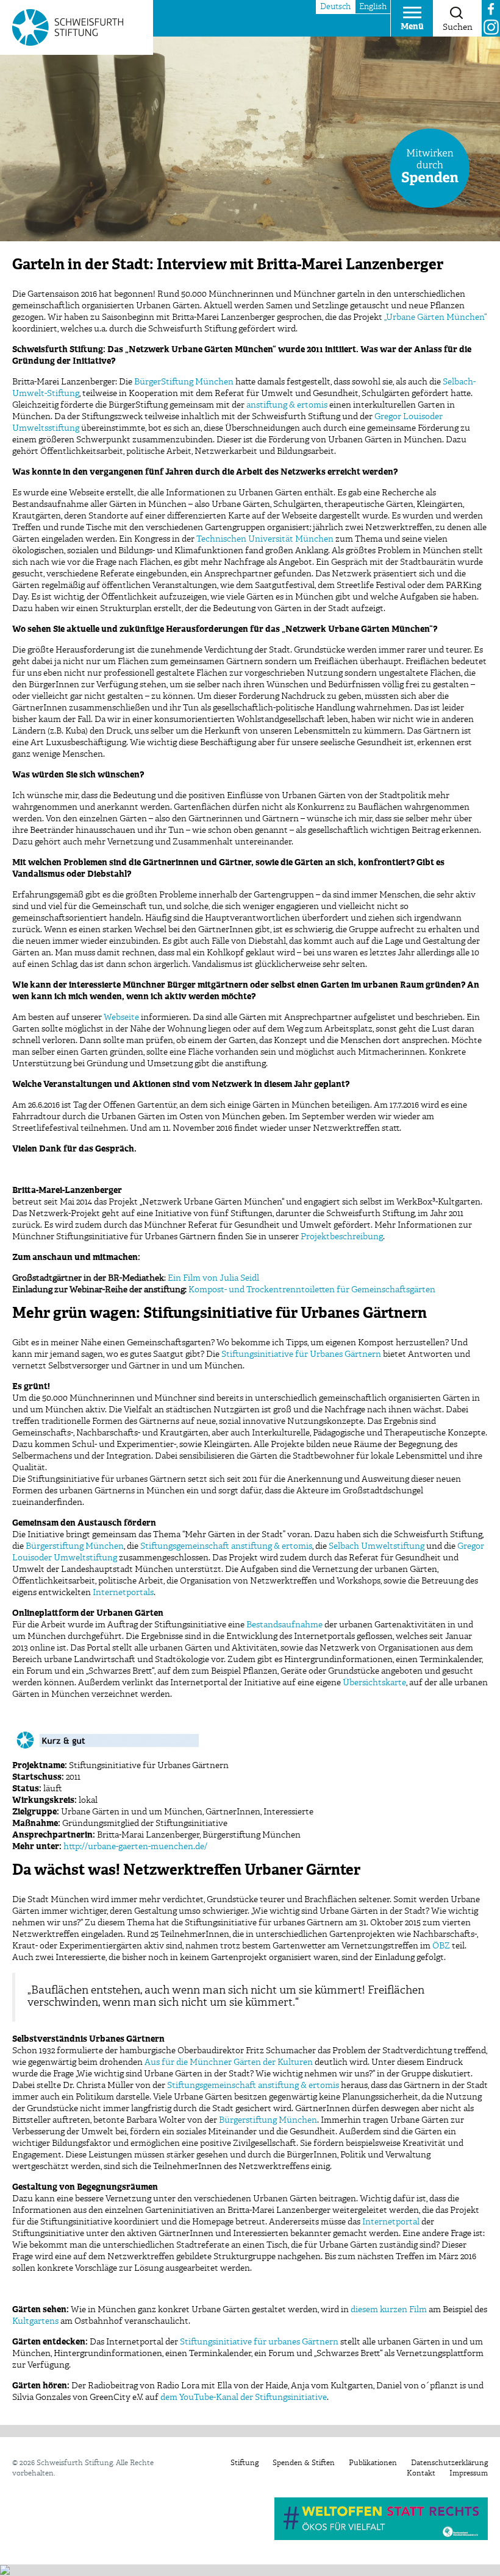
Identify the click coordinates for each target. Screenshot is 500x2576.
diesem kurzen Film (389, 2310)
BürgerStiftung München (184, 382)
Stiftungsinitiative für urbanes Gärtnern (259, 2342)
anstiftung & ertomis (287, 405)
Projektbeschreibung (342, 1237)
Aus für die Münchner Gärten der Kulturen (229, 2062)
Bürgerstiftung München (75, 1546)
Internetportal (391, 2222)
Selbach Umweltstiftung (377, 1546)
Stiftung (245, 2463)
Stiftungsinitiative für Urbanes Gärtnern (301, 1354)
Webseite (121, 1017)
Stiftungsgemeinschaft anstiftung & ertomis (226, 1546)
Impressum (469, 2474)
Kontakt (421, 2474)
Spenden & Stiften (304, 2463)
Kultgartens (35, 2321)
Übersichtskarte (374, 1683)
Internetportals (123, 1593)
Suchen (458, 27)
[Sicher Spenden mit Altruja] (5, 2570)
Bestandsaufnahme (284, 1625)
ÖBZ (441, 1946)
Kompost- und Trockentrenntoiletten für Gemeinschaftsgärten (312, 1290)
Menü (412, 27)
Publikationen (373, 2463)
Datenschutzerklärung (449, 2463)
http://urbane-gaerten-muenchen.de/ (135, 1847)
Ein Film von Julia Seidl (213, 1278)
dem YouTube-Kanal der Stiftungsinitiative (244, 2397)
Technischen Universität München (265, 539)
